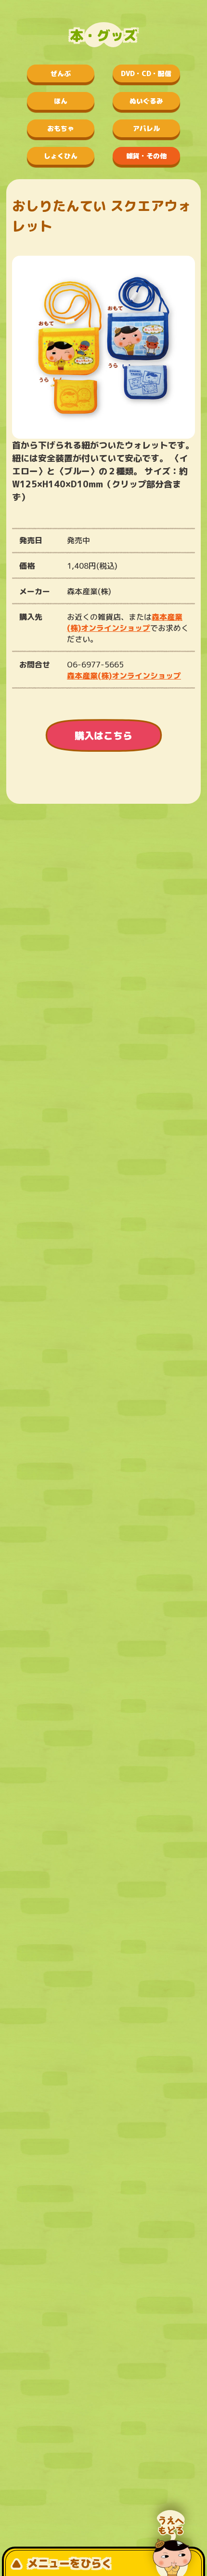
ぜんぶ (61, 73)
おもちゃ (61, 128)
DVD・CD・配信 (146, 73)
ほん (61, 101)
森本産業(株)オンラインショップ (125, 622)
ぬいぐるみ (146, 101)
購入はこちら (103, 735)
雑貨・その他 (146, 156)
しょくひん (61, 156)
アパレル (146, 128)
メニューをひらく (70, 2563)
